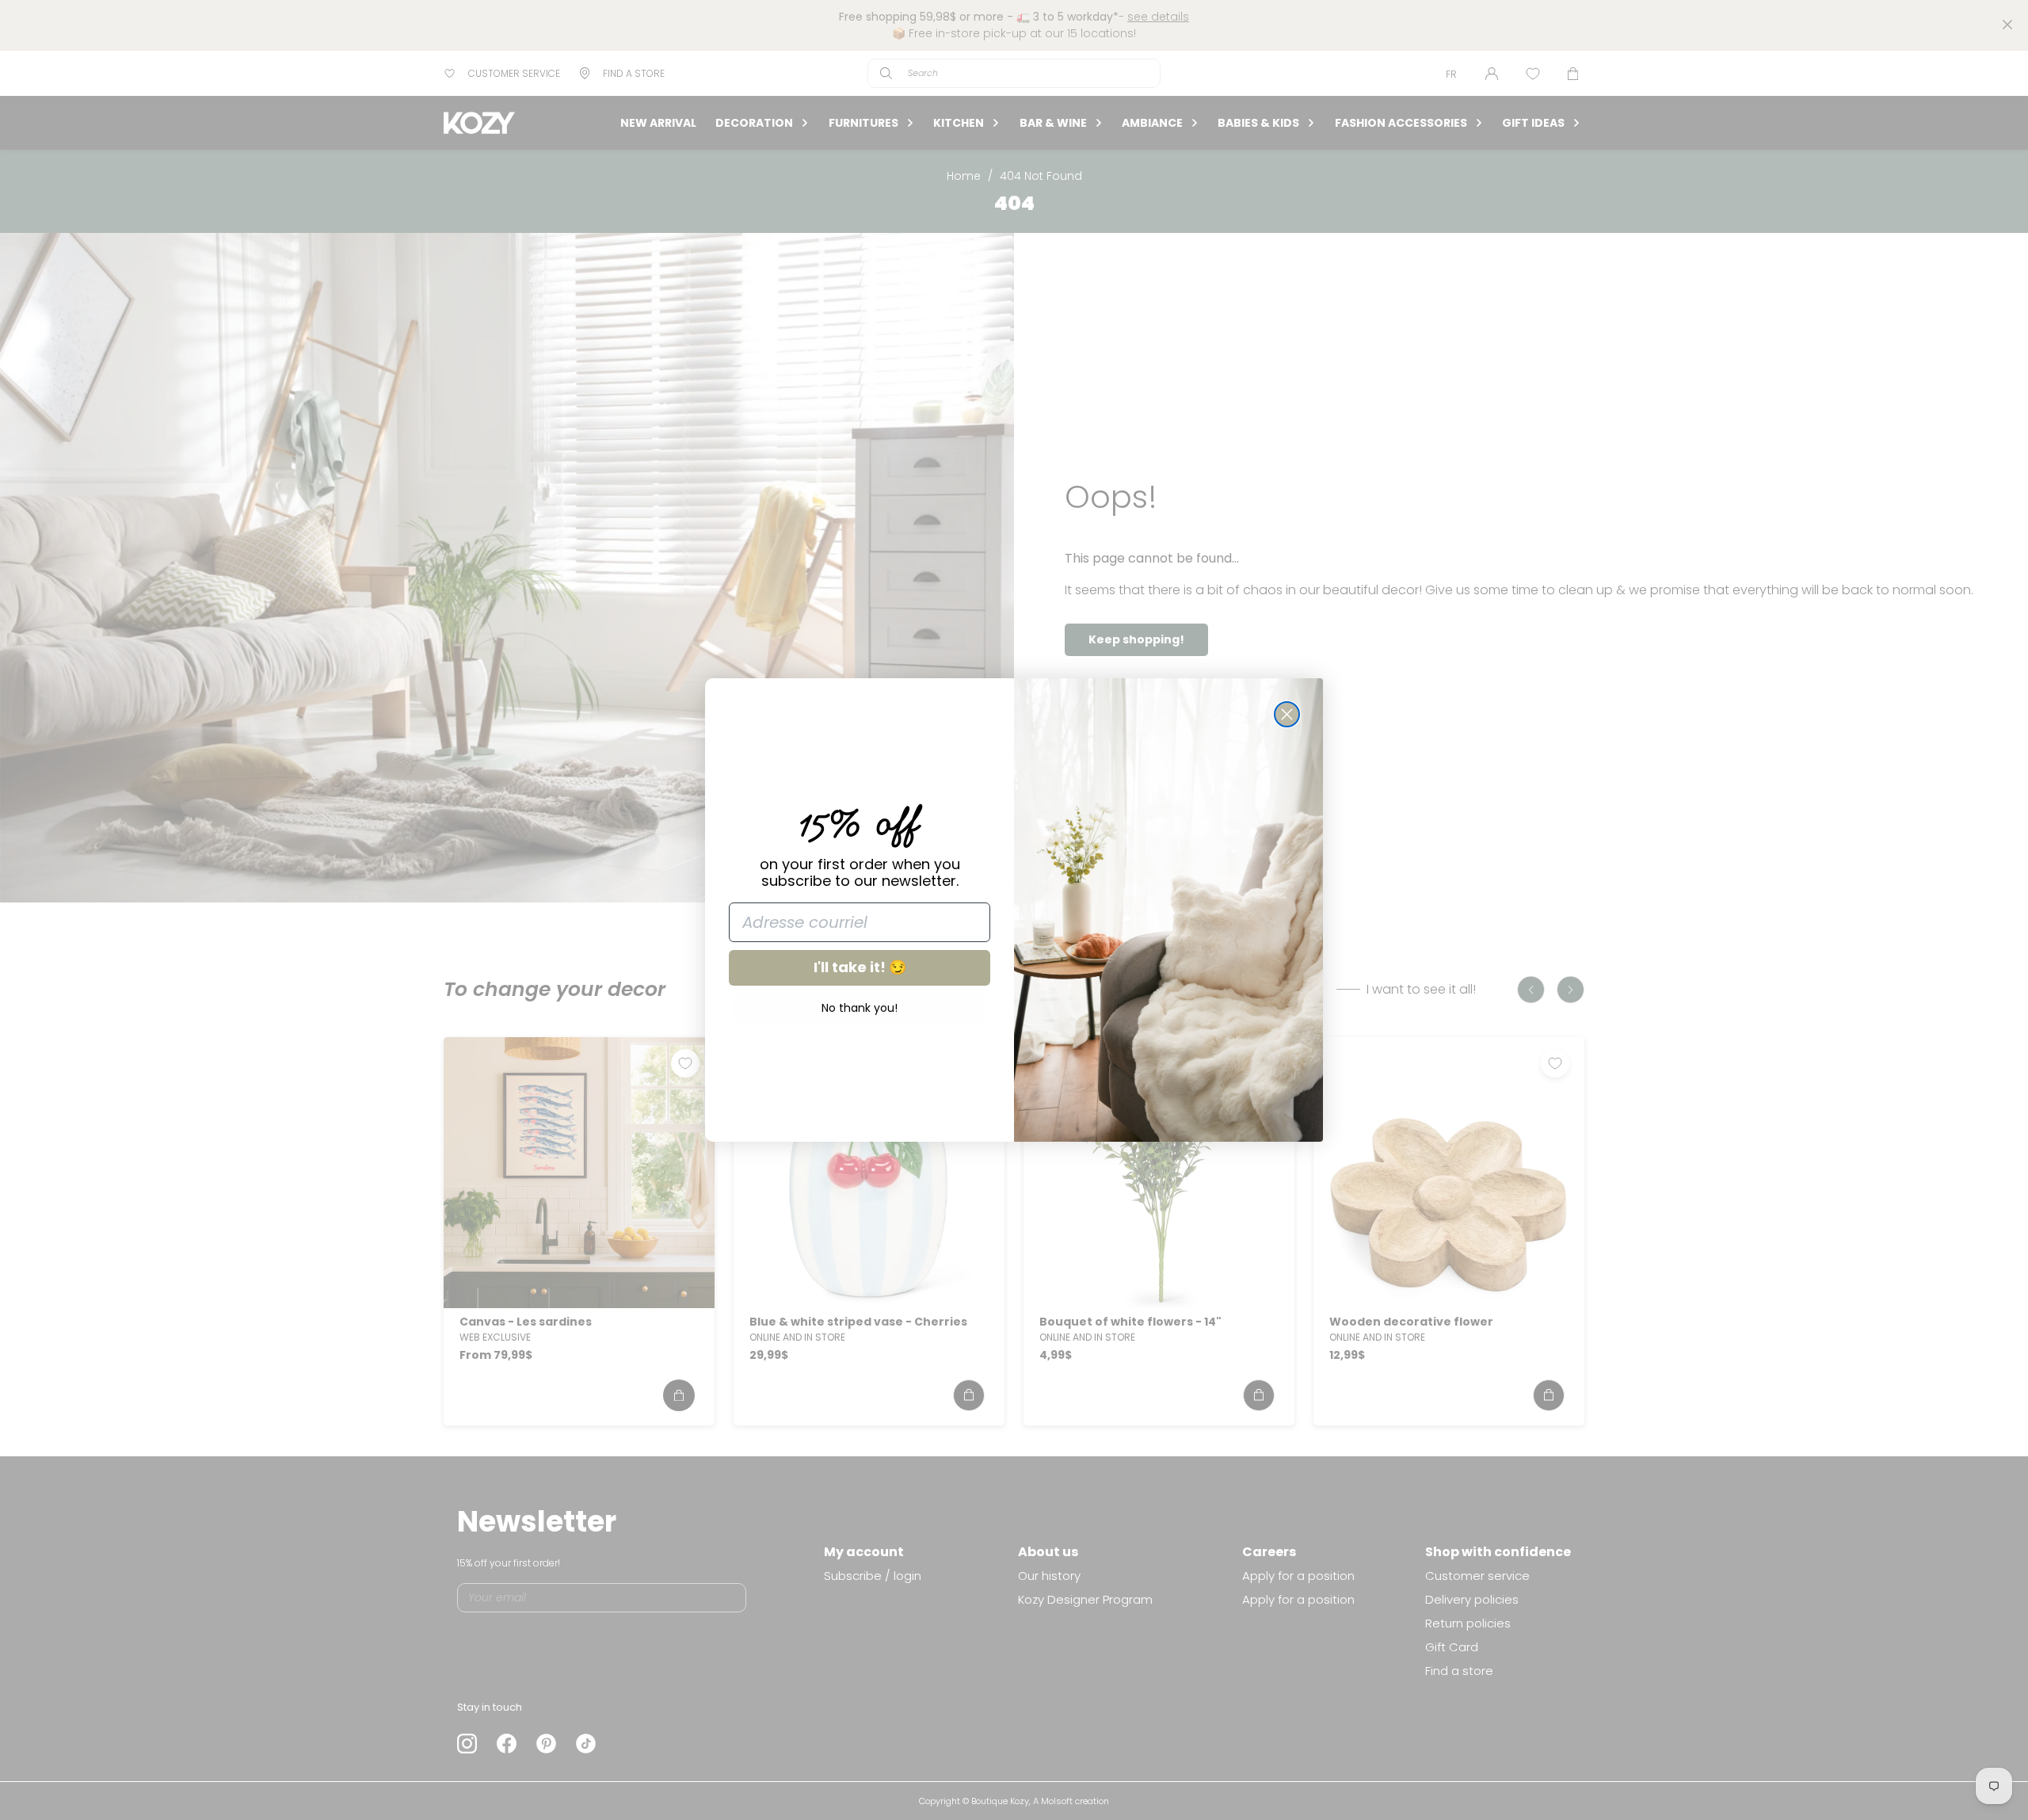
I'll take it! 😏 (860, 967)
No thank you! (860, 1008)
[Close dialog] (1287, 714)
